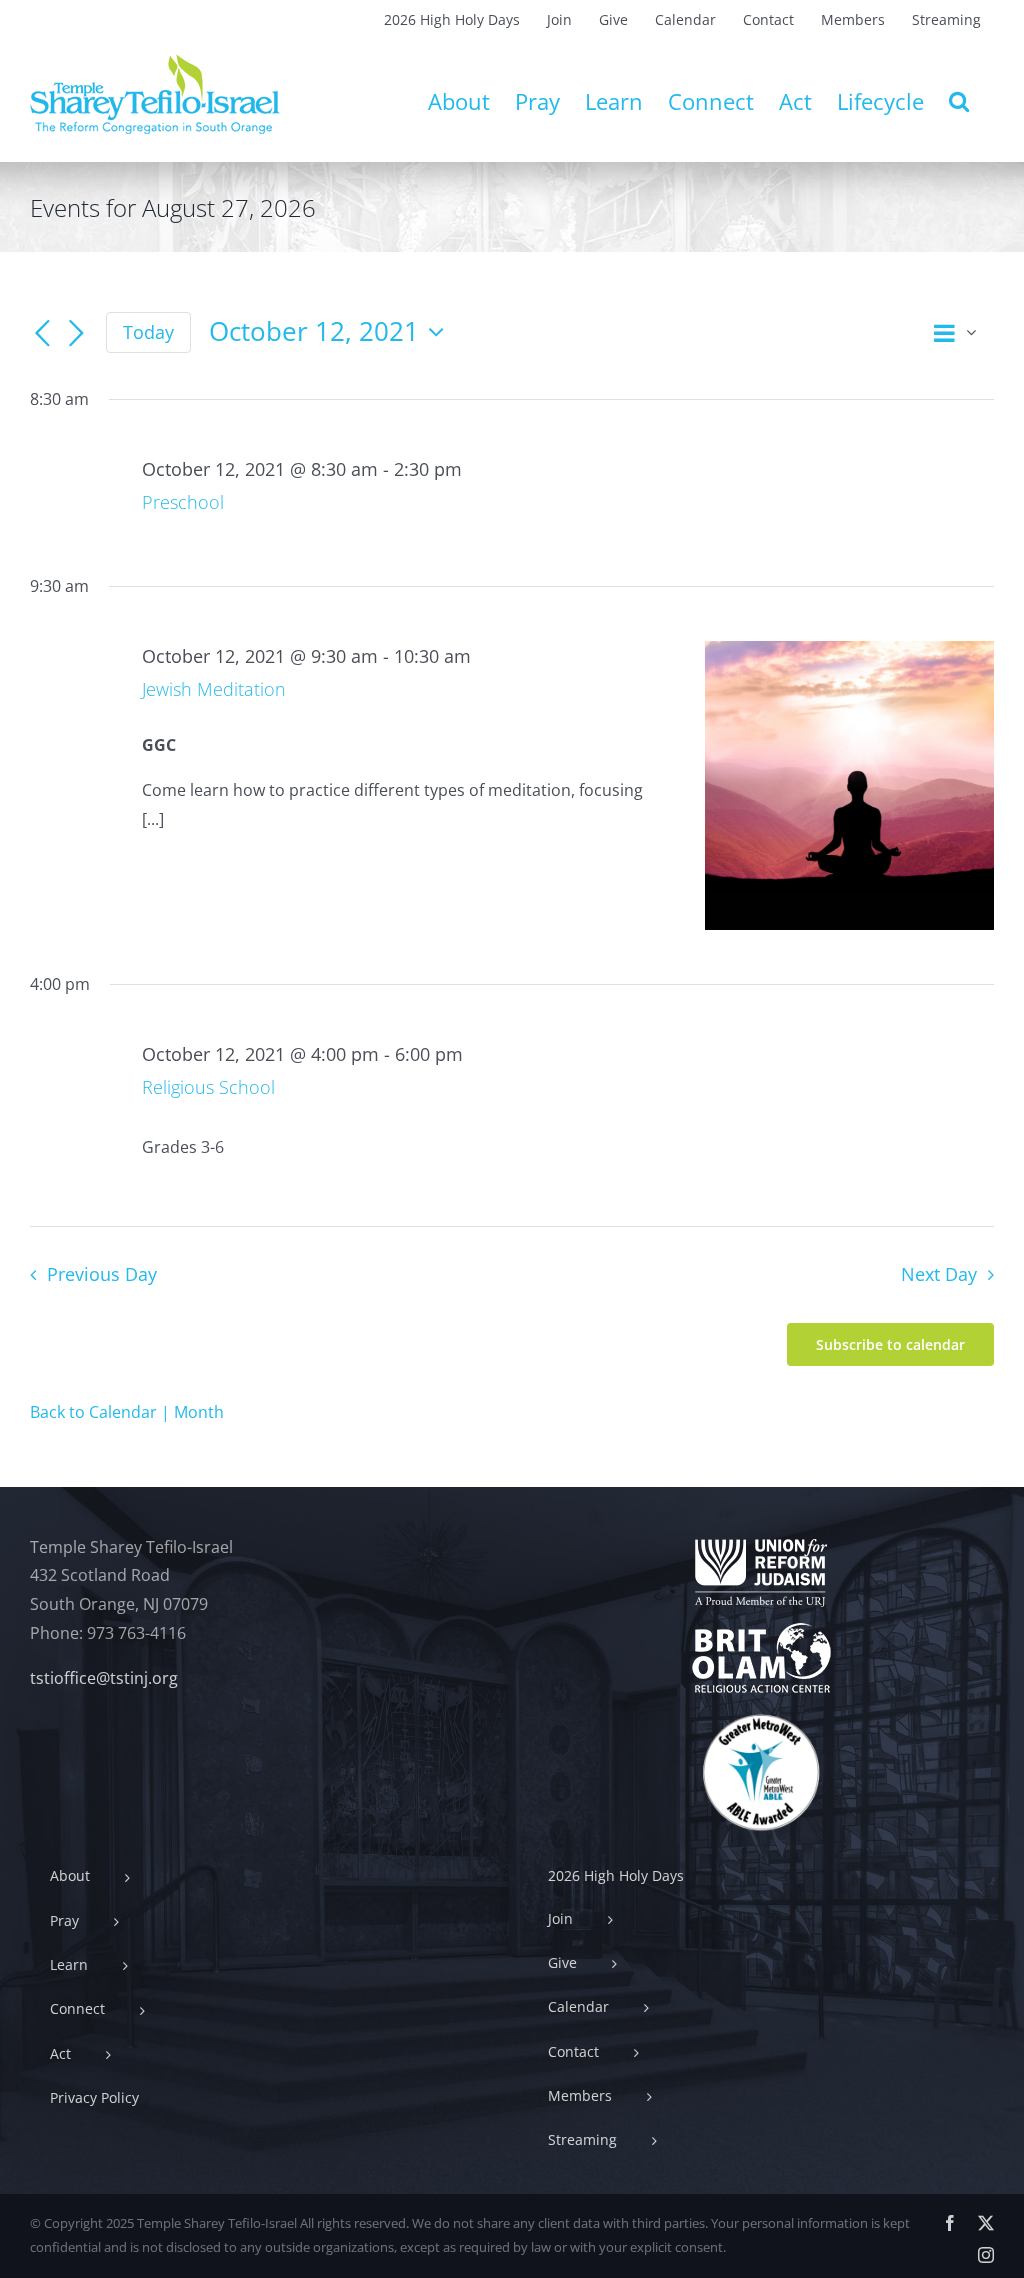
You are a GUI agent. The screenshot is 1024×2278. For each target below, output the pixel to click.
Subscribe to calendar (890, 1344)
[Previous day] (42, 334)
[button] (959, 101)
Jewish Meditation (214, 689)
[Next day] (76, 334)
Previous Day (101, 1274)
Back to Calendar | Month (127, 1412)
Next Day (939, 1274)
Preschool (183, 502)
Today (148, 332)
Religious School (208, 1087)
